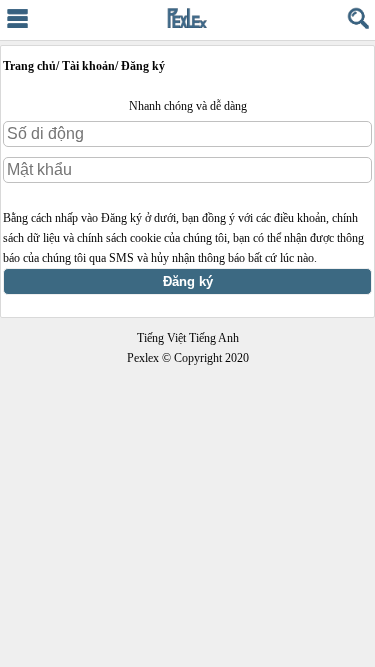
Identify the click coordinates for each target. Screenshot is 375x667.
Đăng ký (188, 281)
